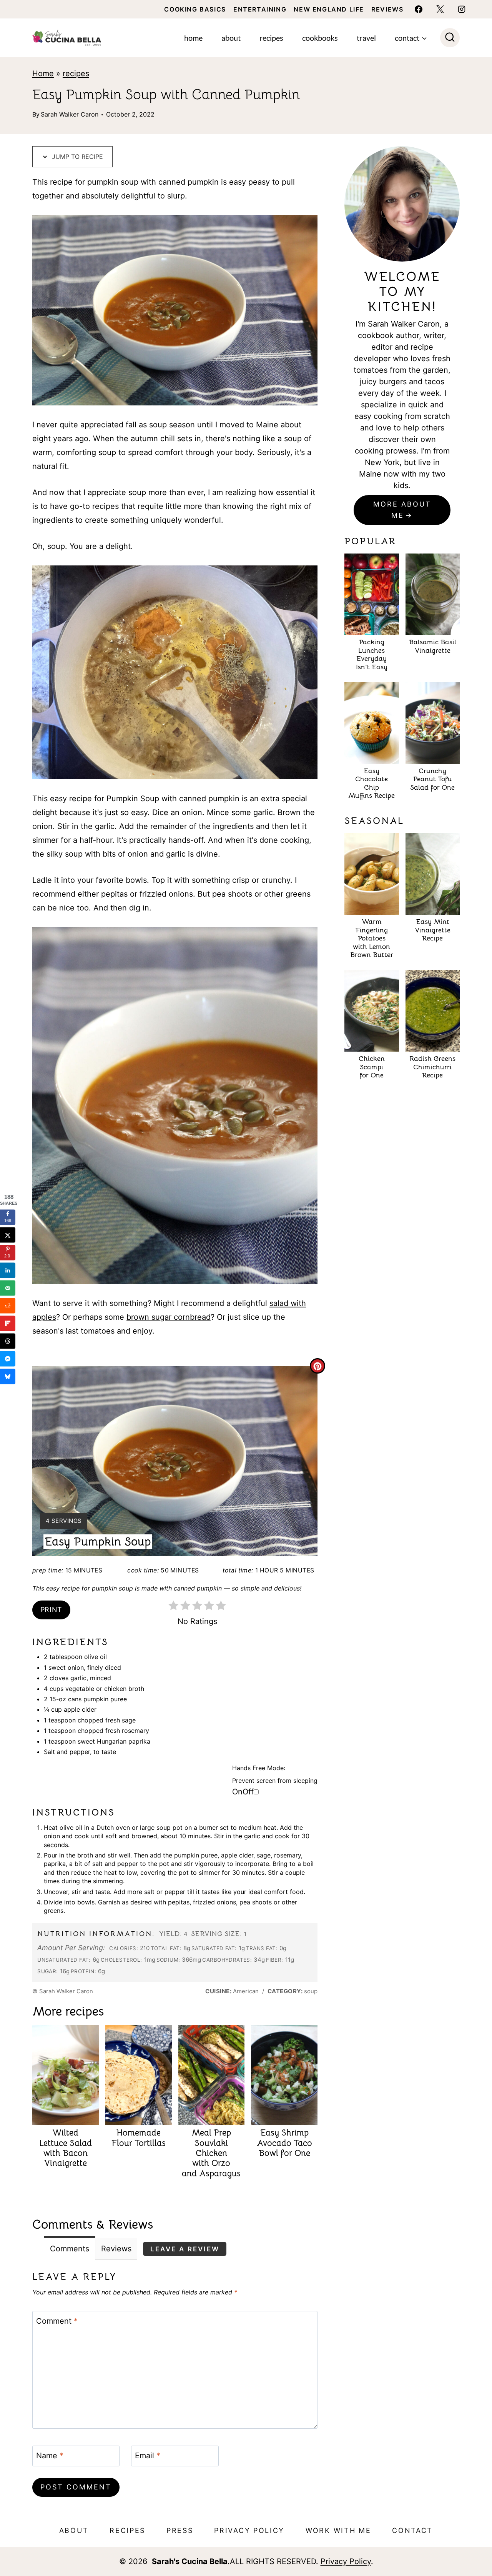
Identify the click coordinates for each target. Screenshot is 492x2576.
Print (51, 1610)
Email (148, 2456)
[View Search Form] (450, 38)
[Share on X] (8, 1235)
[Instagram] (462, 9)
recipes (76, 73)
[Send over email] (8, 1288)
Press (180, 2530)
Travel (366, 38)
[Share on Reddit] (8, 1306)
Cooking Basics (195, 9)
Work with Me (338, 2530)
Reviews (387, 9)
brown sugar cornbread (169, 1317)
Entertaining (260, 9)
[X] (440, 9)
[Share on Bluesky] (8, 1377)
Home (193, 38)
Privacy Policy (249, 2530)
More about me (402, 510)
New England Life (329, 9)
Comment (57, 2321)
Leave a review (185, 2249)
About (231, 38)
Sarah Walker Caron (70, 114)
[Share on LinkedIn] (8, 1270)
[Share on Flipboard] (8, 1324)
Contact (412, 2530)
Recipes (271, 38)
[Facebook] (419, 9)
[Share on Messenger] (8, 1359)
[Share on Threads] (8, 1341)
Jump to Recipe (76, 157)
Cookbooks (320, 38)
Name (50, 2456)
